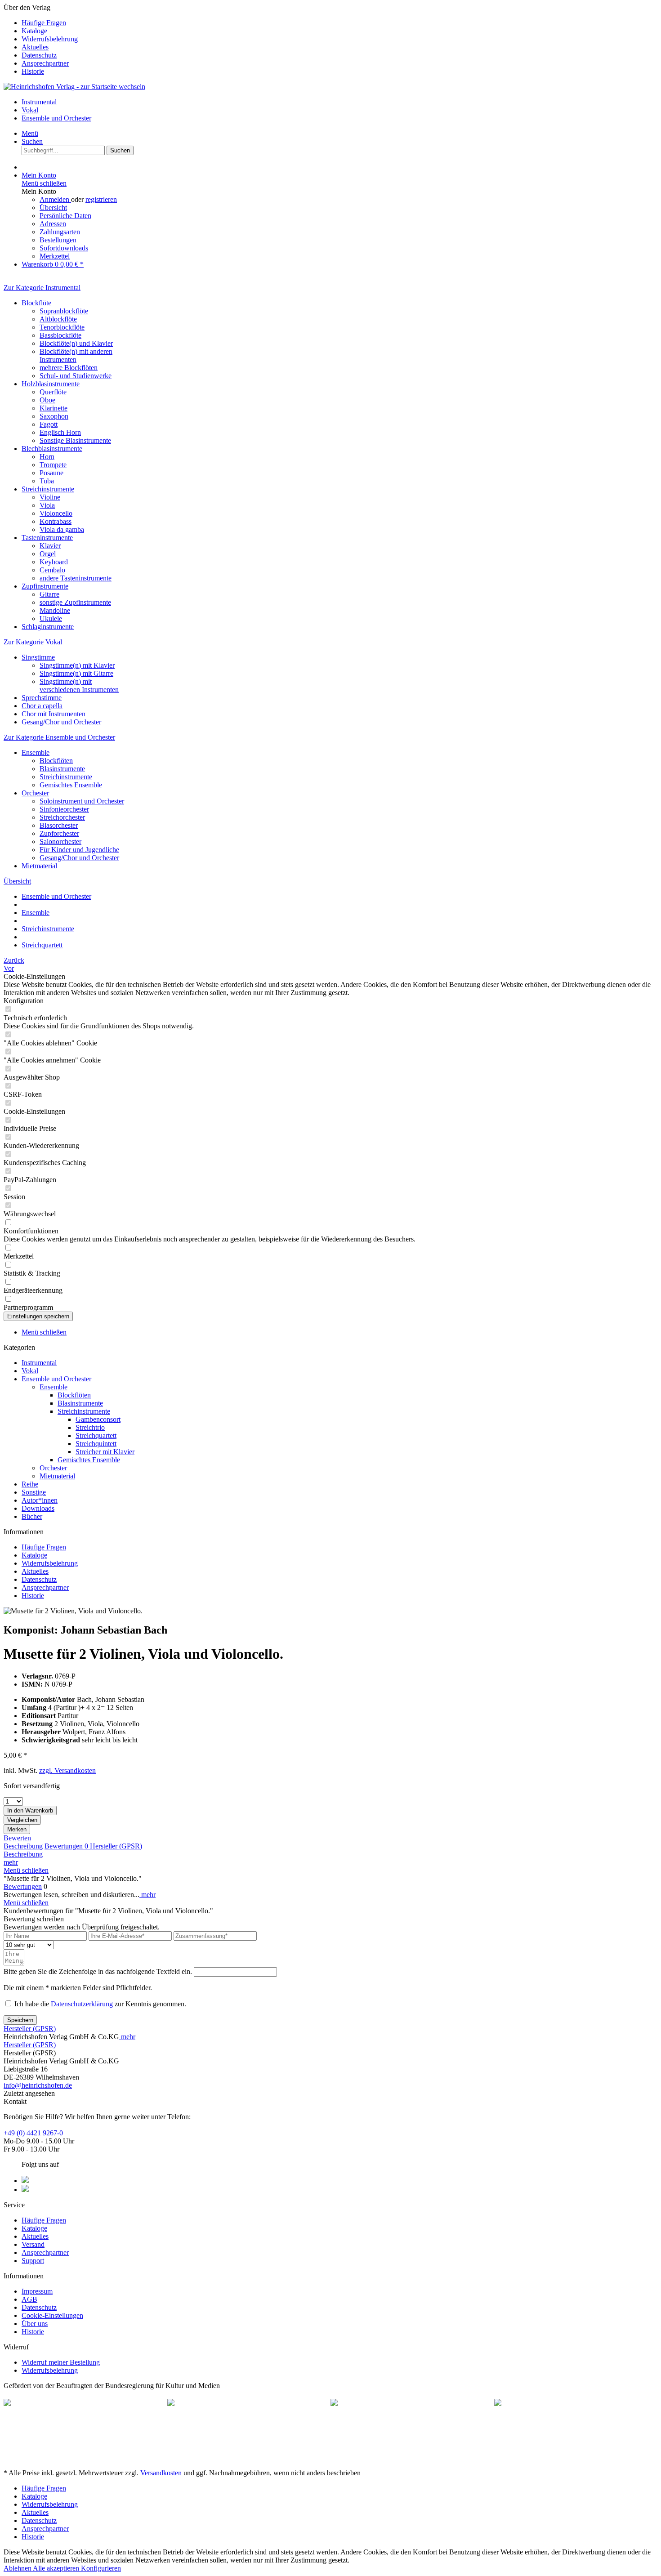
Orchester (35, 793)
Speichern (20, 2020)
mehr (11, 1862)
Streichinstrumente (48, 489)
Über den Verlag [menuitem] (41, 39)
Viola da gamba (62, 529)
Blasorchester (59, 825)
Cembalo (52, 570)
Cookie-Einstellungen (52, 2315)
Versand (33, 2244)
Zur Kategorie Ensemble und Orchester (59, 737)
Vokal (30, 1371)
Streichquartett (96, 1435)
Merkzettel (55, 256)
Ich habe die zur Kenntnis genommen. (100, 2004)
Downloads (38, 1508)
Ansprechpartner (45, 63)
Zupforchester (59, 833)
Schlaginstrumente (48, 627)
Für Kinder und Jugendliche (79, 850)
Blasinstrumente (62, 769)
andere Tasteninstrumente (76, 578)
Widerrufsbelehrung (50, 39)
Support (33, 2261)
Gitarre (49, 594)
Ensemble (36, 752)
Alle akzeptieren (57, 2568)
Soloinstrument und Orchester (82, 801)
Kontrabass (56, 521)
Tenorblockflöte (62, 327)
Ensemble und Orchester (56, 1379)
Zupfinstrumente (45, 586)
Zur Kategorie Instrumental (42, 288)
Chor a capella (42, 706)
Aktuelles (35, 47)
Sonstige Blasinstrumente (75, 440)
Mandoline (55, 610)
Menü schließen (44, 183)
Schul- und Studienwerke (76, 376)
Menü (30, 133)
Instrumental (39, 1363)
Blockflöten (56, 761)
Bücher (32, 1516)
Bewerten (17, 1838)
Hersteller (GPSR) (116, 1846)
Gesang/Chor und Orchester (61, 722)
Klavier (50, 546)
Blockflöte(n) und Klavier (76, 343)
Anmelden (55, 199)
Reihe (30, 1484)
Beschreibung (23, 1846)
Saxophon (54, 416)
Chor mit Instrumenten (54, 714)
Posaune (51, 473)
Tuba (47, 481)
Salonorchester (60, 842)
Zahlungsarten (60, 232)
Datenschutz (39, 55)
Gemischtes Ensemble (71, 785)
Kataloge (34, 31)
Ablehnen (18, 2568)
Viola (47, 505)
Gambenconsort (98, 1419)
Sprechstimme (42, 698)
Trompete (53, 465)
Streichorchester (62, 817)
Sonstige (34, 1492)
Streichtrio (90, 1427)
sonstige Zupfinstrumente (75, 602)
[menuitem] (339, 23)
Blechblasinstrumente (52, 449)
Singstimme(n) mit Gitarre (76, 673)
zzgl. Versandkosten (67, 1770)
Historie (33, 71)
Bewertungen (66, 1846)
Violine (50, 497)
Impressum (37, 2291)
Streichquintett (96, 1444)
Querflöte (53, 392)
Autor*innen (40, 1500)
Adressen (53, 224)
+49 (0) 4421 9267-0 (33, 2133)
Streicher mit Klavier (105, 1452)
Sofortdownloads (64, 248)
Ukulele (51, 618)
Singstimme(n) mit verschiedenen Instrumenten (79, 685)
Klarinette (54, 408)
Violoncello (56, 513)
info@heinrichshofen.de (38, 2085)
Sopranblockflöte (64, 311)
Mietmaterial (39, 866)
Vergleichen (22, 1820)
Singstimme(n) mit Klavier (77, 665)
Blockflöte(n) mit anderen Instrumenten (76, 355)
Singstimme (38, 657)
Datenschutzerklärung (82, 2004)
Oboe (47, 400)
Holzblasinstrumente (51, 384)
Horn (47, 457)
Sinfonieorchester (64, 809)
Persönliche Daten (65, 216)
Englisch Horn (60, 432)
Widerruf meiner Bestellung (61, 2362)
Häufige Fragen (44, 23)
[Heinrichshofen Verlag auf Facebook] (25, 2181)
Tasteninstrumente (47, 538)
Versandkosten (161, 2473)
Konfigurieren (101, 2568)
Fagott (49, 424)
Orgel (48, 554)
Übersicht (53, 208)
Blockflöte (36, 303)
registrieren (101, 199)
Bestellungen (58, 240)
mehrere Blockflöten (69, 368)
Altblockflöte (58, 319)
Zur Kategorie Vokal (33, 642)
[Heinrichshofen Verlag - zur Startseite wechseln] (74, 87)
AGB (29, 2299)
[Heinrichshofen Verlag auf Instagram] (25, 2190)
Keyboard (54, 562)
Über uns (35, 2324)
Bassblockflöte (60, 335)
